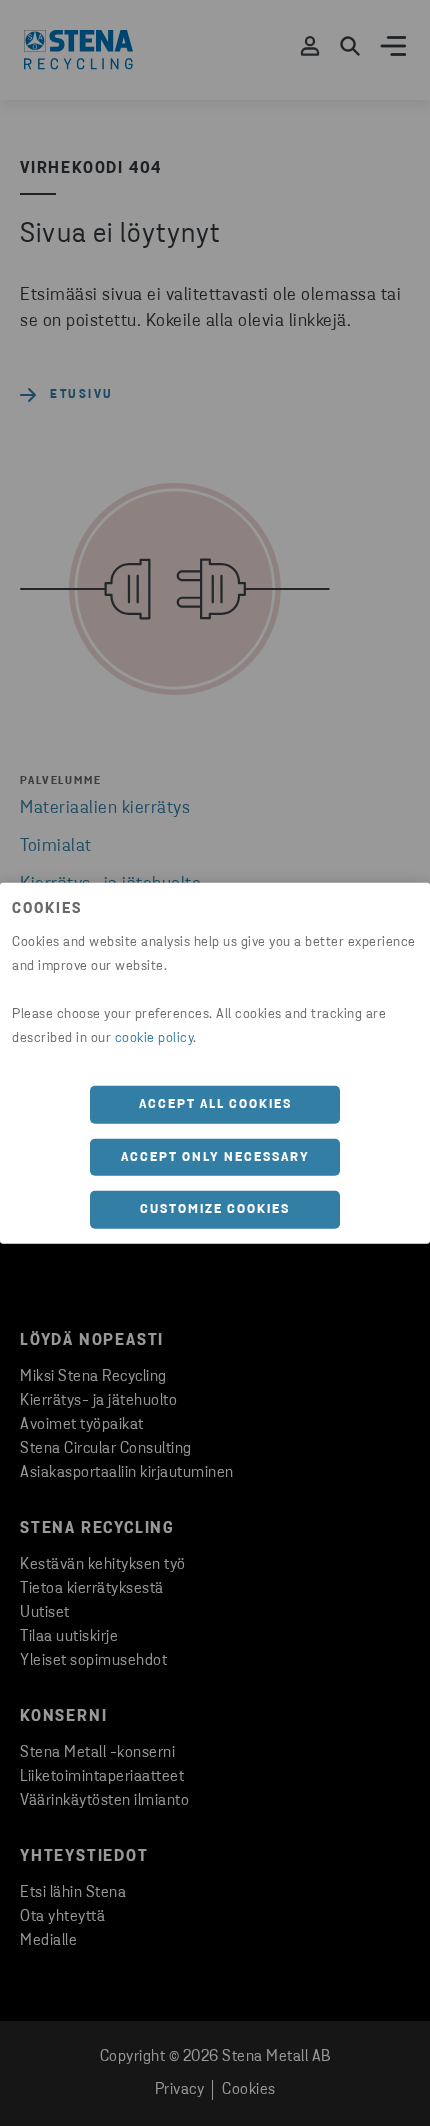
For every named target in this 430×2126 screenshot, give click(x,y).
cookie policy (154, 1038)
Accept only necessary (215, 1156)
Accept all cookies (215, 1104)
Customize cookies (215, 1209)
